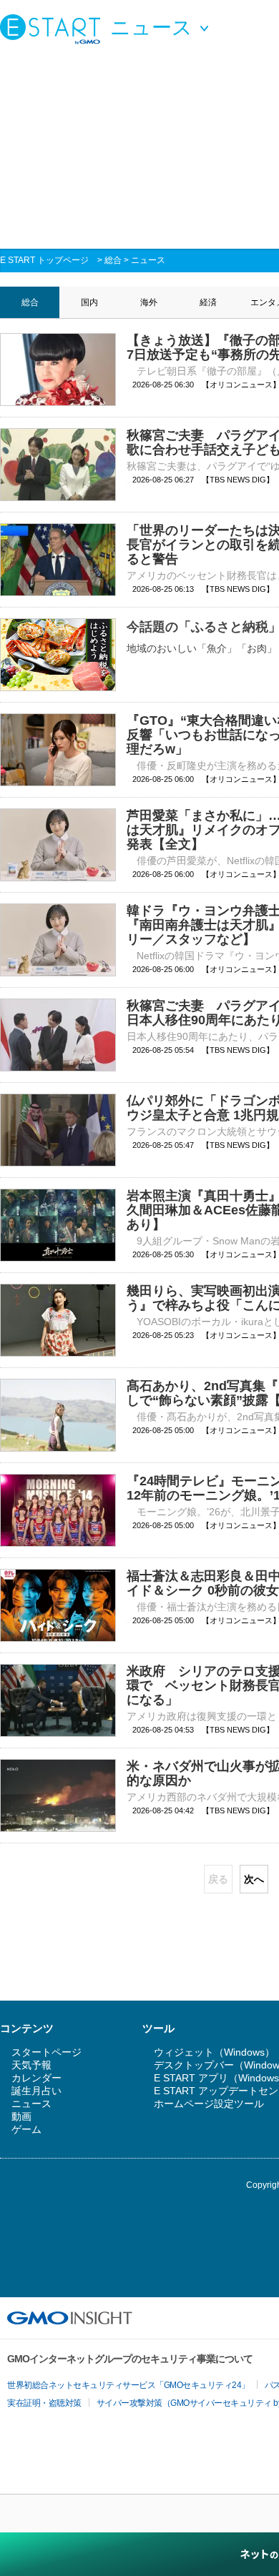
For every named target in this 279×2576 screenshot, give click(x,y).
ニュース (148, 260)
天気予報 (31, 2065)
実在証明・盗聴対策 (44, 2403)
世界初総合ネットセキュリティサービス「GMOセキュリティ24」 (128, 2385)
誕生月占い (36, 2091)
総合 (113, 260)
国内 (89, 302)
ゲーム (26, 2129)
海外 (149, 302)
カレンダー (36, 2078)
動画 (21, 2116)
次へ (254, 1879)
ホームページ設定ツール (209, 2104)
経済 (208, 302)
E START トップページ (44, 260)
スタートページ (46, 2052)
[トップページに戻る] (54, 29)
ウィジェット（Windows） (214, 2052)
